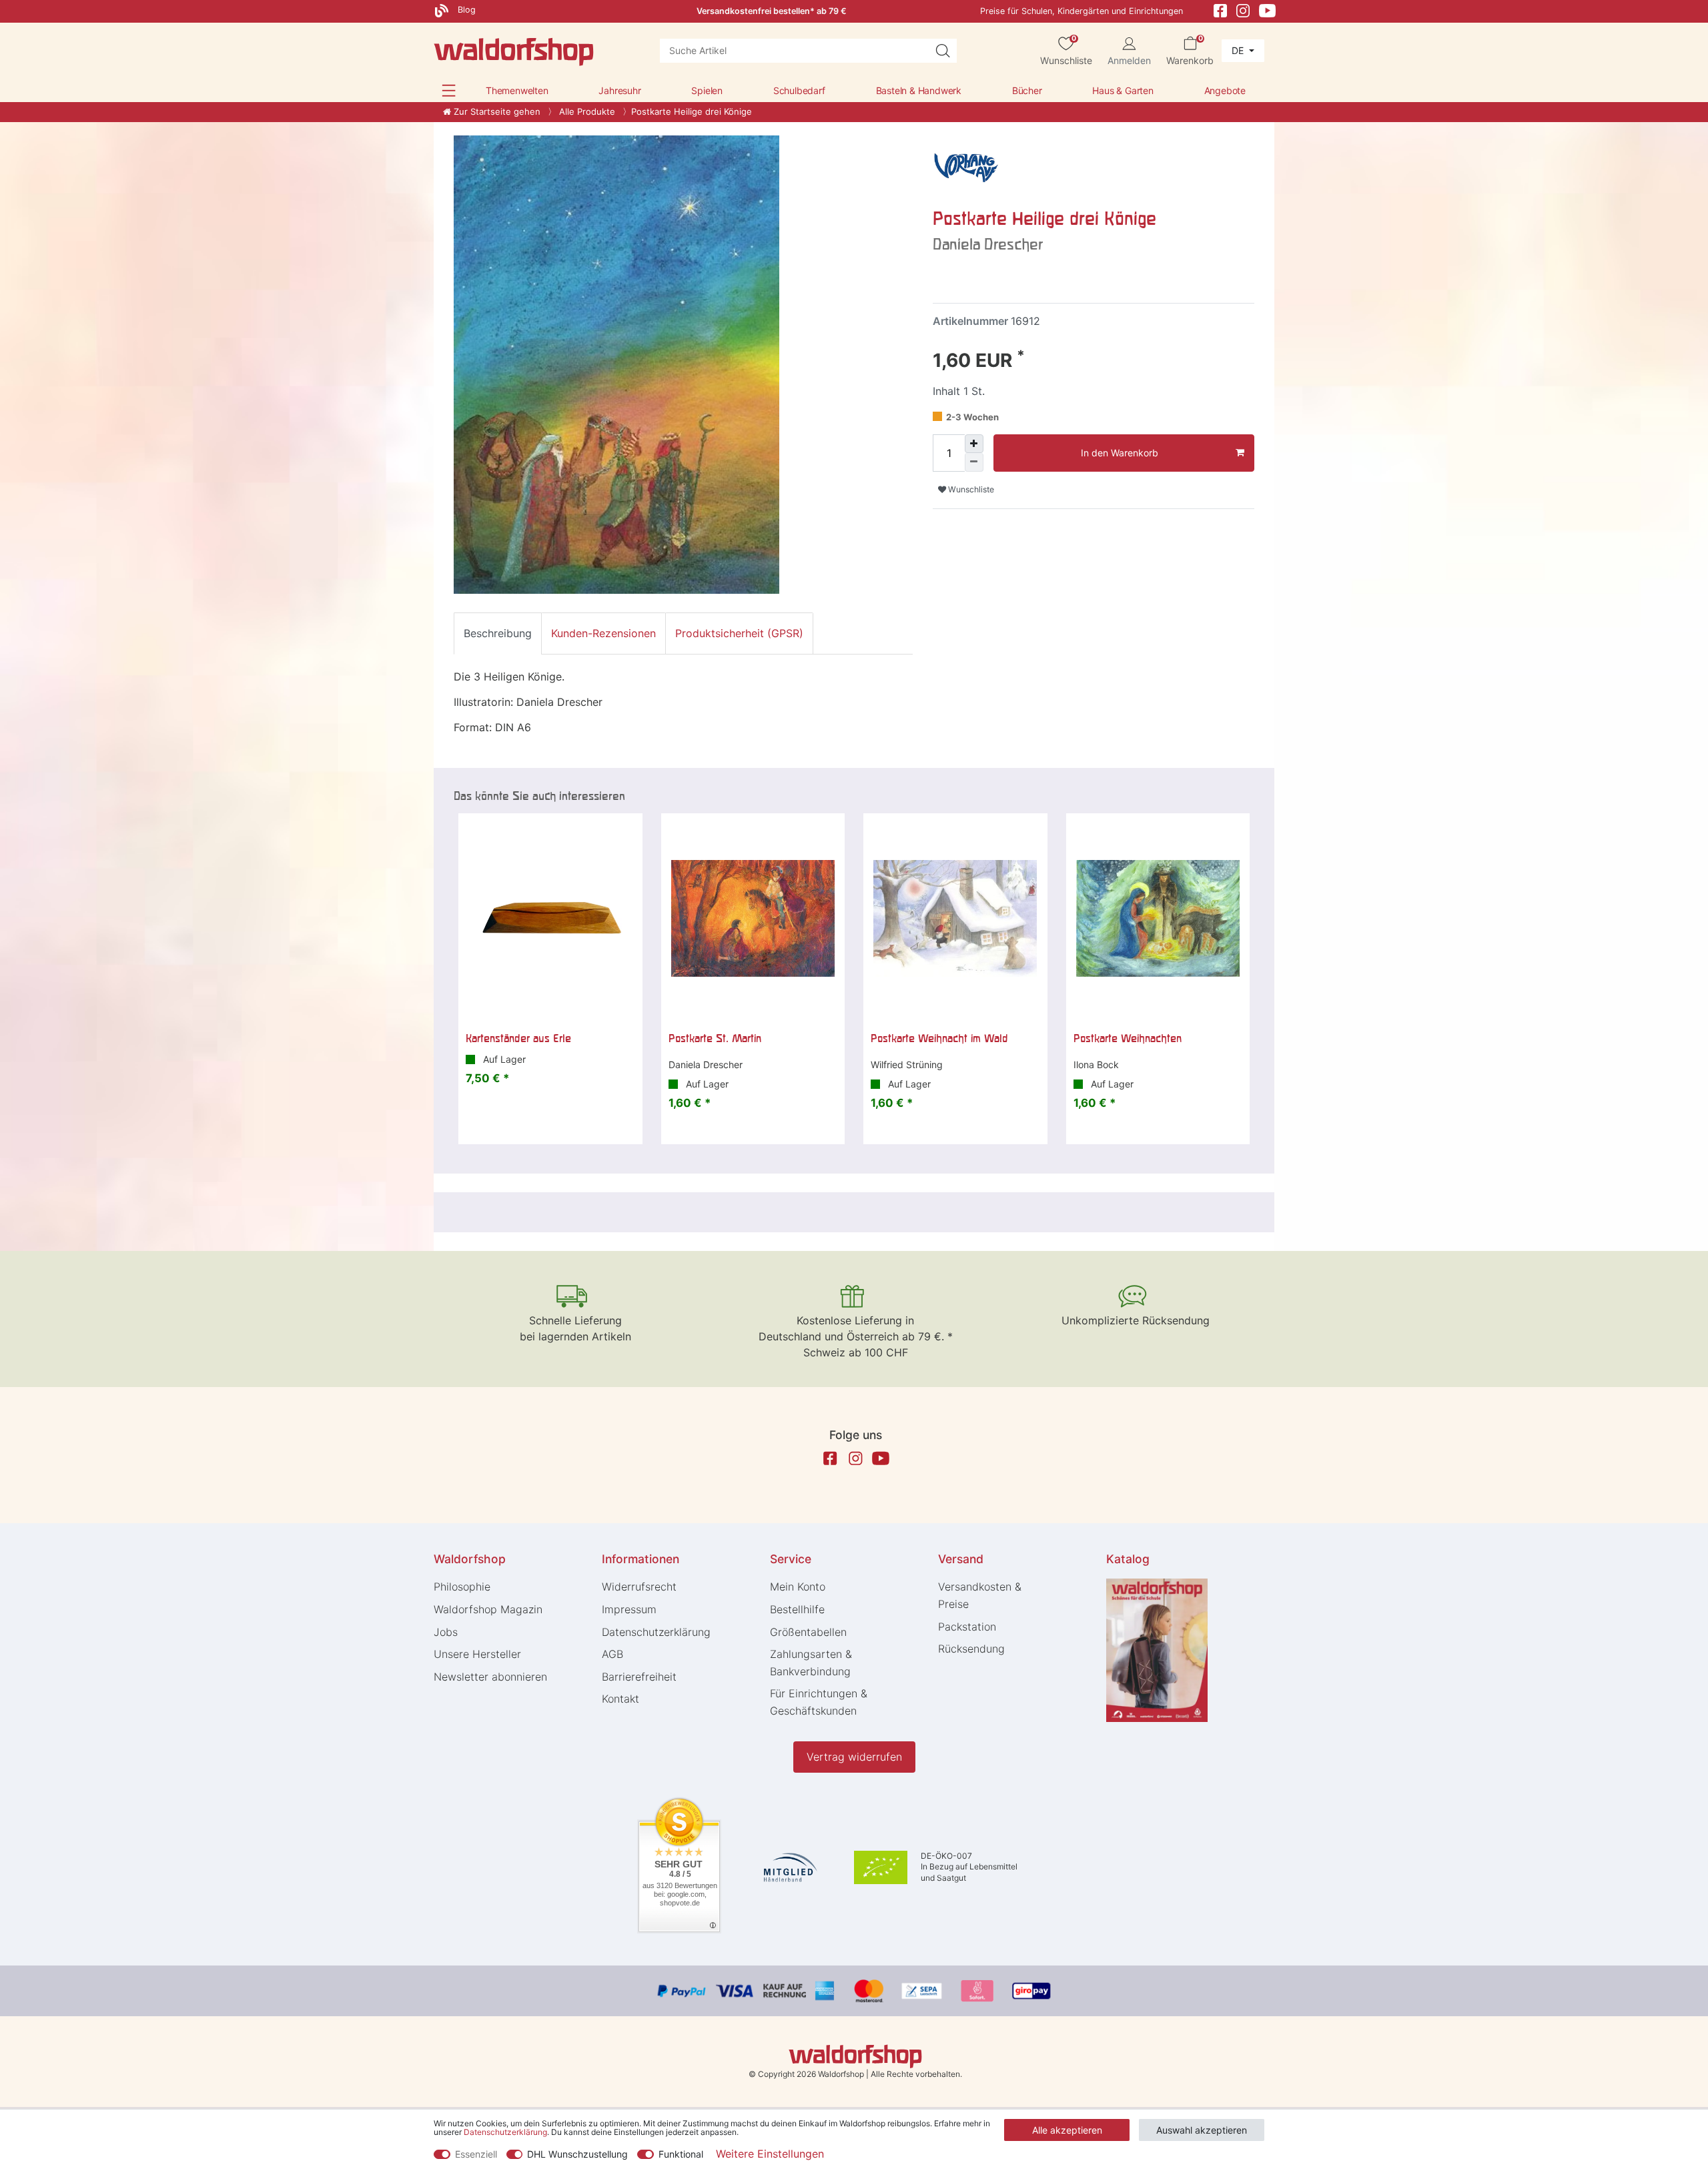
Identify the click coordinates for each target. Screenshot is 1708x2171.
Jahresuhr (619, 90)
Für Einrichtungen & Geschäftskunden (819, 1702)
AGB (612, 1654)
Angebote (1225, 90)
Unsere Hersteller (477, 1654)
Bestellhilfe (797, 1609)
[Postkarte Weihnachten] (1158, 919)
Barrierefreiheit (639, 1677)
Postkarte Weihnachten (1128, 1038)
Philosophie (462, 1587)
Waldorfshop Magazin (488, 1609)
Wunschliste (970, 489)
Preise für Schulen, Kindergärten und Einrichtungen (1082, 11)
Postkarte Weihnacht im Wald (939, 1038)
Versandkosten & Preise (980, 1595)
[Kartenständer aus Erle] (550, 919)
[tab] (498, 633)
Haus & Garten (1123, 90)
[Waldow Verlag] (966, 167)
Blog (465, 10)
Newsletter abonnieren (490, 1677)
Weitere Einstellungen (770, 2154)
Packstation (967, 1627)
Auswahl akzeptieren (1202, 2130)
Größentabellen (808, 1632)
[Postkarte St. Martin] (753, 919)
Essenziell (476, 2154)
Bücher (1027, 90)
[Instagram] (1243, 10)
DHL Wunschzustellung (577, 2154)
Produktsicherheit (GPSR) (739, 633)
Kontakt (620, 1699)
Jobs (446, 1632)
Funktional (681, 2154)
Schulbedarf (799, 90)
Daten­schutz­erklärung (656, 1632)
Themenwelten (517, 90)
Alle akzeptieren (1067, 2130)
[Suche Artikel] (943, 51)
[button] (449, 90)
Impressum (629, 1609)
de (1239, 50)
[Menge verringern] (974, 462)
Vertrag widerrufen (854, 1757)
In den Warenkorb (1120, 453)
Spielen (707, 90)
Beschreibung (498, 633)
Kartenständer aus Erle (518, 1038)
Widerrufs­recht (639, 1587)
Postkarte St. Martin (715, 1038)
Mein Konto (798, 1587)
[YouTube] (1268, 10)
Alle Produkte (586, 111)
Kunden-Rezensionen (603, 633)
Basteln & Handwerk (919, 90)
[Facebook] (1220, 10)
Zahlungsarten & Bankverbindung (811, 1663)
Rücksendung (971, 1649)
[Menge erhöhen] (974, 444)
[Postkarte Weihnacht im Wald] (955, 919)
